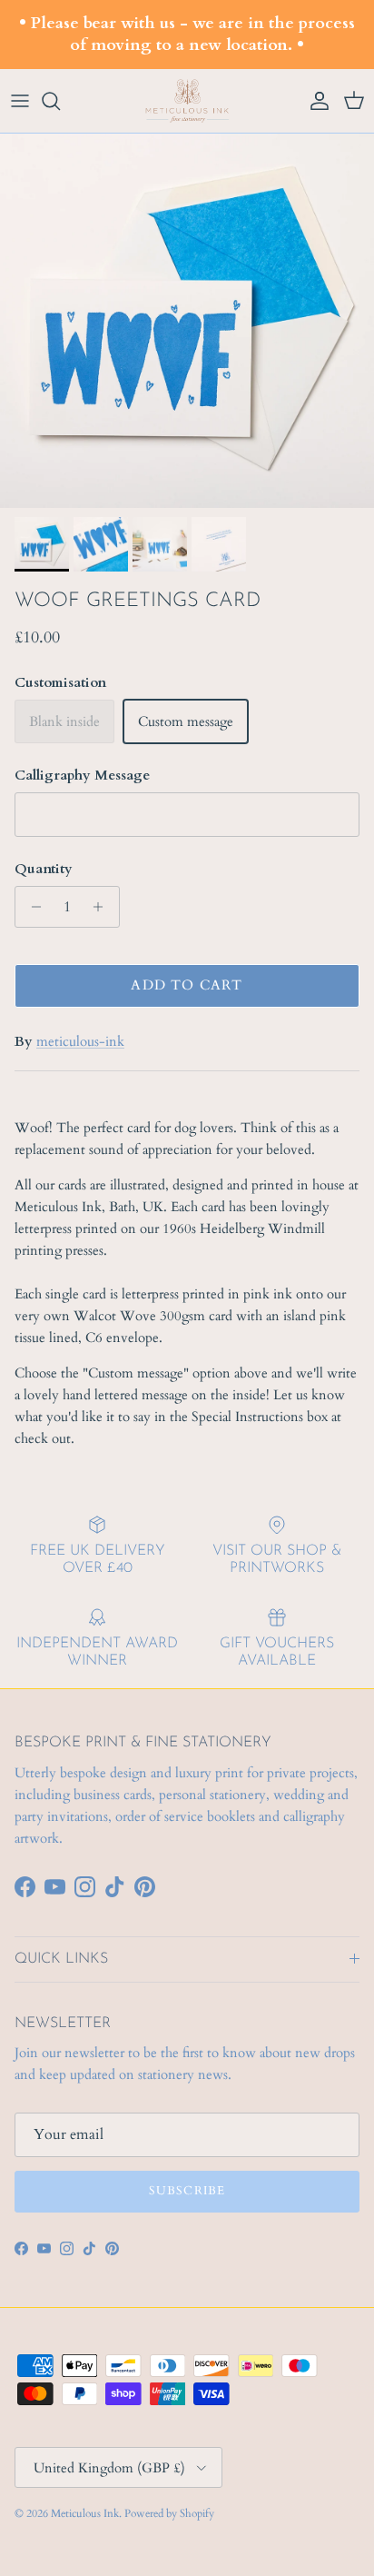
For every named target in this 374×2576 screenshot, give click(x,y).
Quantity (44, 869)
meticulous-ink (80, 1041)
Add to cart (187, 985)
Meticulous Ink (85, 2513)
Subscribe (187, 2191)
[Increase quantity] (103, 907)
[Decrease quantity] (31, 907)
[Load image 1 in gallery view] (187, 321)
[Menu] (20, 101)
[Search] (60, 101)
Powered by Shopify (169, 2513)
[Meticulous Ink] (187, 101)
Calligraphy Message (82, 775)
